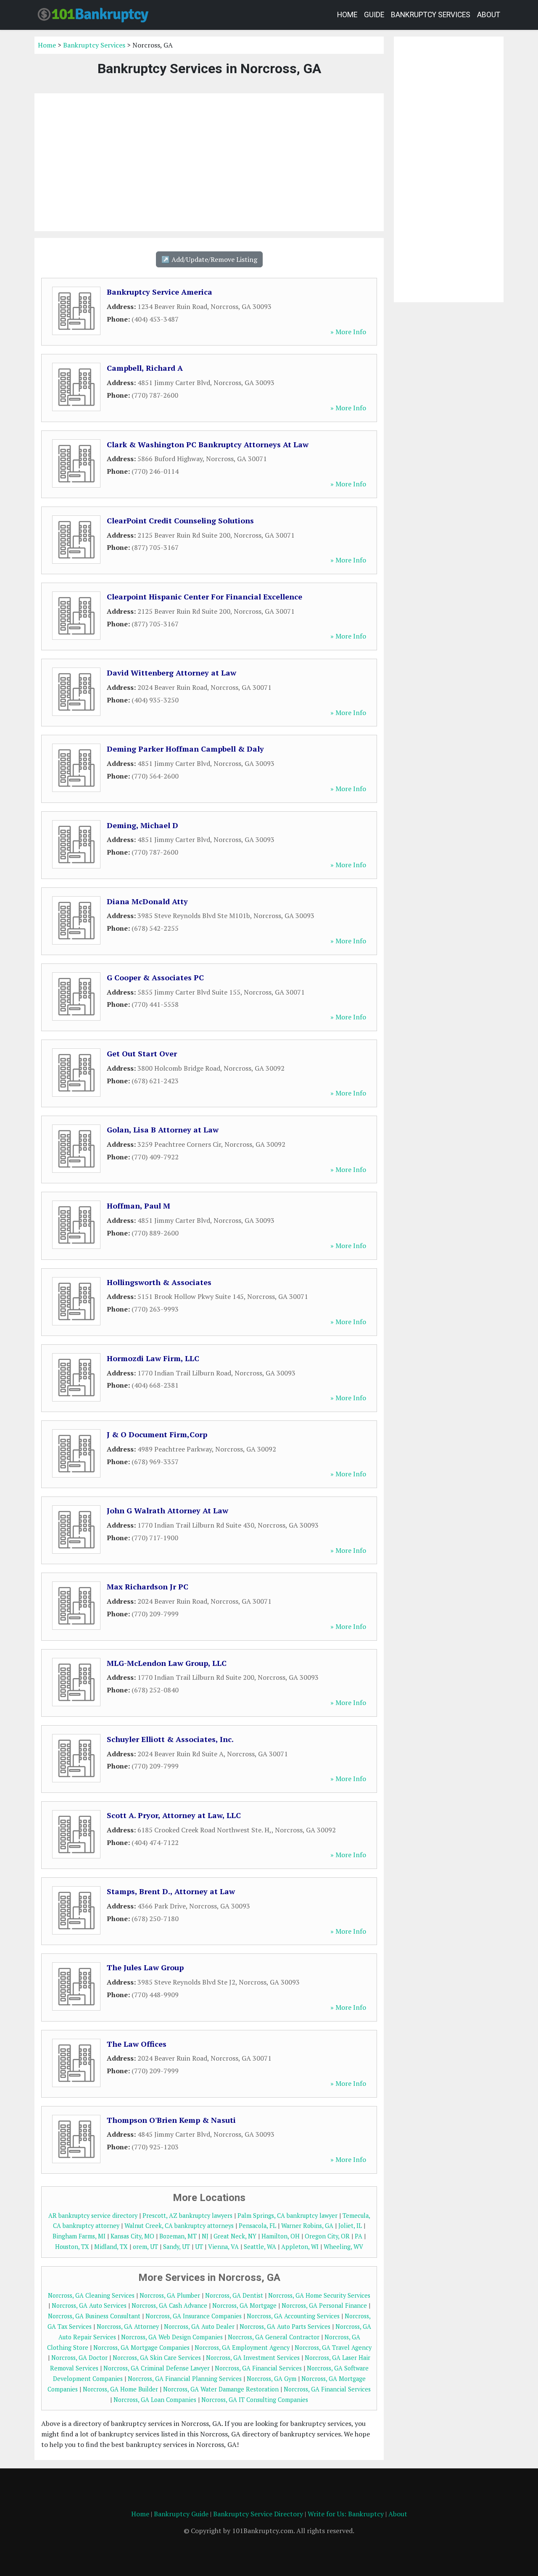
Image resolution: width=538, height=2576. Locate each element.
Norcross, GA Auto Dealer (199, 2327)
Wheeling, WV (343, 2247)
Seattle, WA (260, 2247)
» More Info (348, 332)
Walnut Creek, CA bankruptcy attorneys (179, 2226)
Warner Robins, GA (307, 2226)
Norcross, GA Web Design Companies (172, 2337)
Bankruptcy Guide (181, 2514)
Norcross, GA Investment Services (253, 2358)
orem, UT (145, 2247)
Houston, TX (72, 2247)
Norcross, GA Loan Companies (155, 2400)
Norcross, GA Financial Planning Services (185, 2379)
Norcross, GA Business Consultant (94, 2316)
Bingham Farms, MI (79, 2236)
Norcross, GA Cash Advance (169, 2305)
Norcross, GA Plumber (170, 2295)
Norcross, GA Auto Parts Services (285, 2327)
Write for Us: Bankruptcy (346, 2514)
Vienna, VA (223, 2247)
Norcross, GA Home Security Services (319, 2295)
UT (199, 2247)
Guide (374, 15)
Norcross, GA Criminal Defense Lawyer (157, 2368)
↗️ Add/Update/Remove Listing (209, 259)
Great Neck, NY (235, 2236)
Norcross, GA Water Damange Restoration (221, 2389)
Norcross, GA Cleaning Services (91, 2295)
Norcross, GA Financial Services (258, 2368)
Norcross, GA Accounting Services (293, 2316)
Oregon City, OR (327, 2236)
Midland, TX (111, 2247)
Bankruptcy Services (431, 15)
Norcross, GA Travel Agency (333, 2348)
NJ (205, 2236)
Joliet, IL (350, 2226)
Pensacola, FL (257, 2226)
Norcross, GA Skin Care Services (157, 2358)
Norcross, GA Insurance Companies (194, 2316)
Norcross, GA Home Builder (120, 2389)
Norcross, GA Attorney (128, 2327)
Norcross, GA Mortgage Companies (141, 2348)
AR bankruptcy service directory (93, 2216)
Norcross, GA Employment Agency (242, 2348)
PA (359, 2236)
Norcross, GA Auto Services (89, 2305)
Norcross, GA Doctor (79, 2358)
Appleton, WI (300, 2247)
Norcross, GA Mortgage (244, 2305)
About (489, 15)
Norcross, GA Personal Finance (324, 2305)
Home (347, 15)
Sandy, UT (177, 2247)
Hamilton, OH (281, 2236)
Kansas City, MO (132, 2236)
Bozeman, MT (178, 2236)
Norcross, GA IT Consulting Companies (255, 2400)
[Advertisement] (209, 162)
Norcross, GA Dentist (234, 2295)
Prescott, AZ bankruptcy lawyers (187, 2216)
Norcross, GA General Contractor (274, 2337)
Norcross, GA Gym (272, 2379)
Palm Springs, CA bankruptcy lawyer (287, 2216)
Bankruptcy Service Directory (258, 2514)
